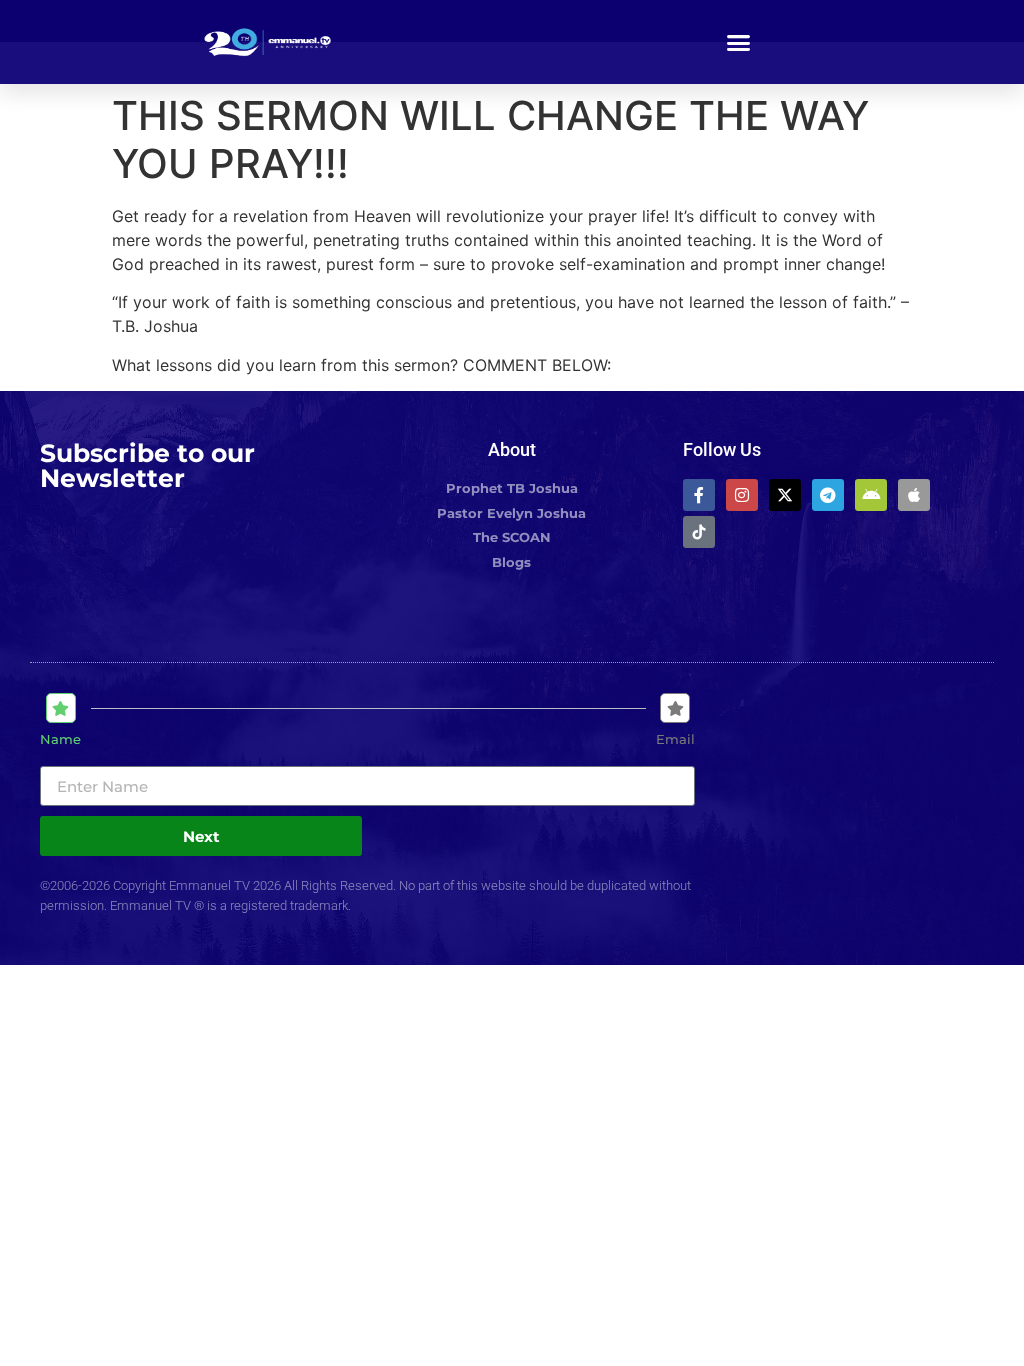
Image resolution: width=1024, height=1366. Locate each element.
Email (675, 739)
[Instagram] (742, 495)
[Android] (871, 495)
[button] (739, 42)
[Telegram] (828, 495)
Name (60, 739)
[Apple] (914, 495)
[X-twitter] (785, 495)
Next (201, 836)
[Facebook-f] (699, 495)
